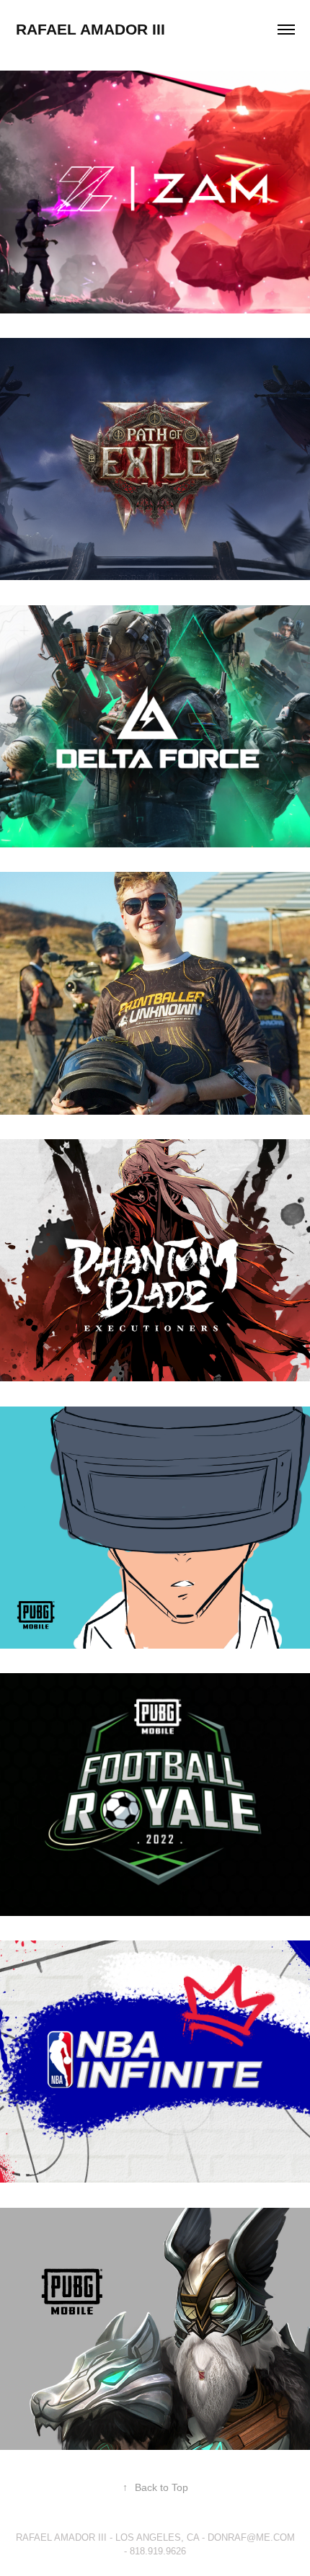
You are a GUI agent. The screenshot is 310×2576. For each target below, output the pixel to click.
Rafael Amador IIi (90, 29)
